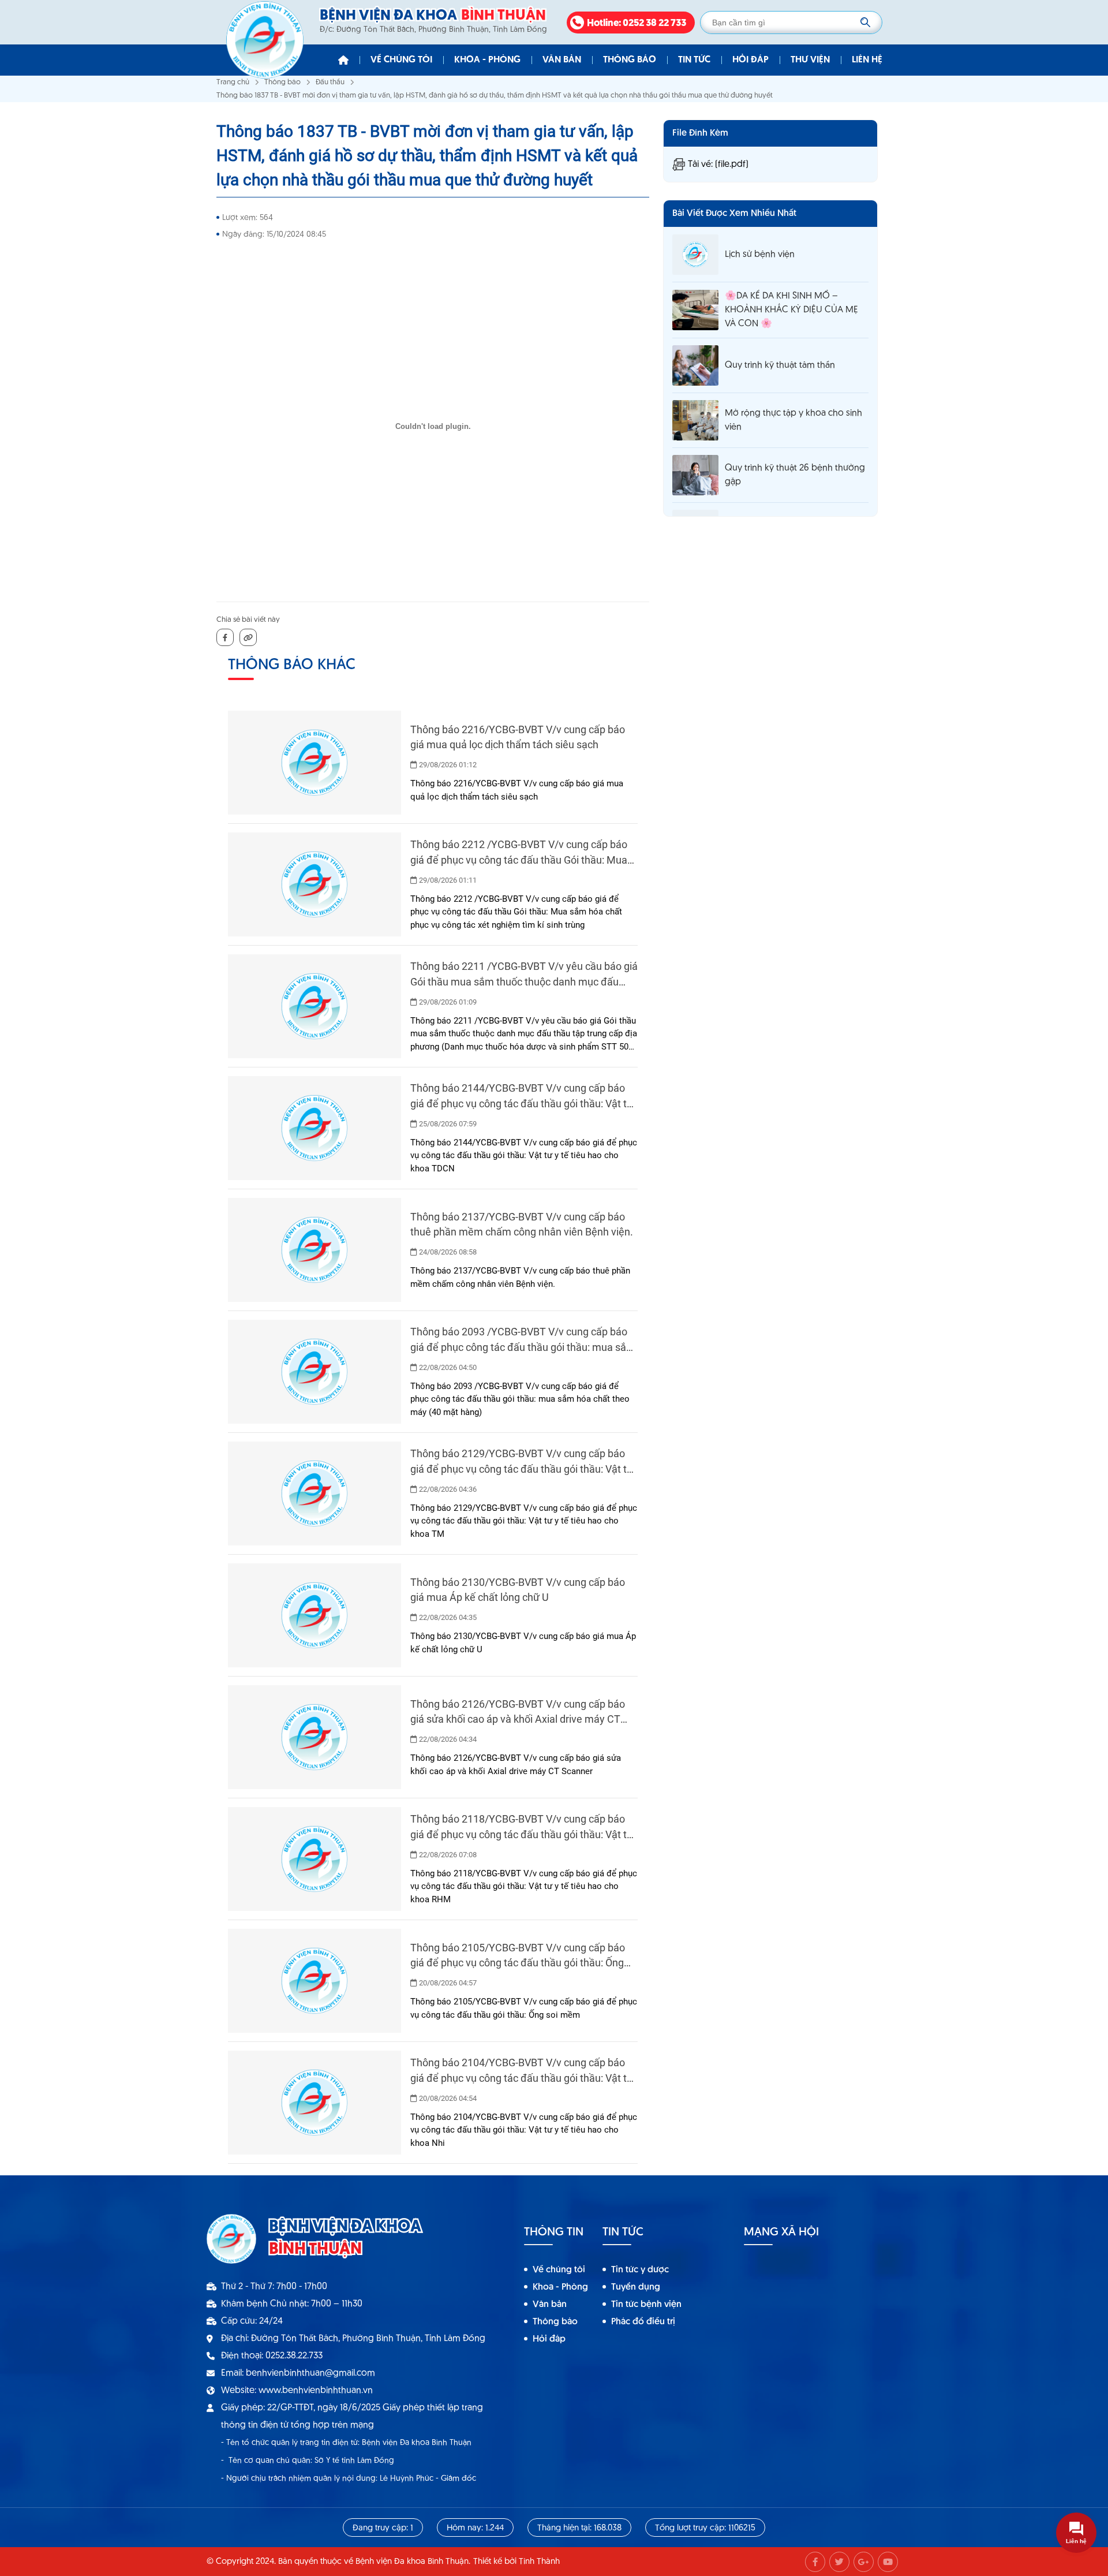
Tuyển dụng (636, 2287)
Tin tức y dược (640, 2270)
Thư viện (810, 60)
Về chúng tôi (401, 60)
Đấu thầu (330, 82)
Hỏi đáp (750, 60)
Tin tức (694, 60)
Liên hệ (867, 60)
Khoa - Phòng (487, 60)
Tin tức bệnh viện (646, 2305)
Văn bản (562, 60)
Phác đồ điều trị (643, 2322)
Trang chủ (233, 82)
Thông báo (630, 60)
